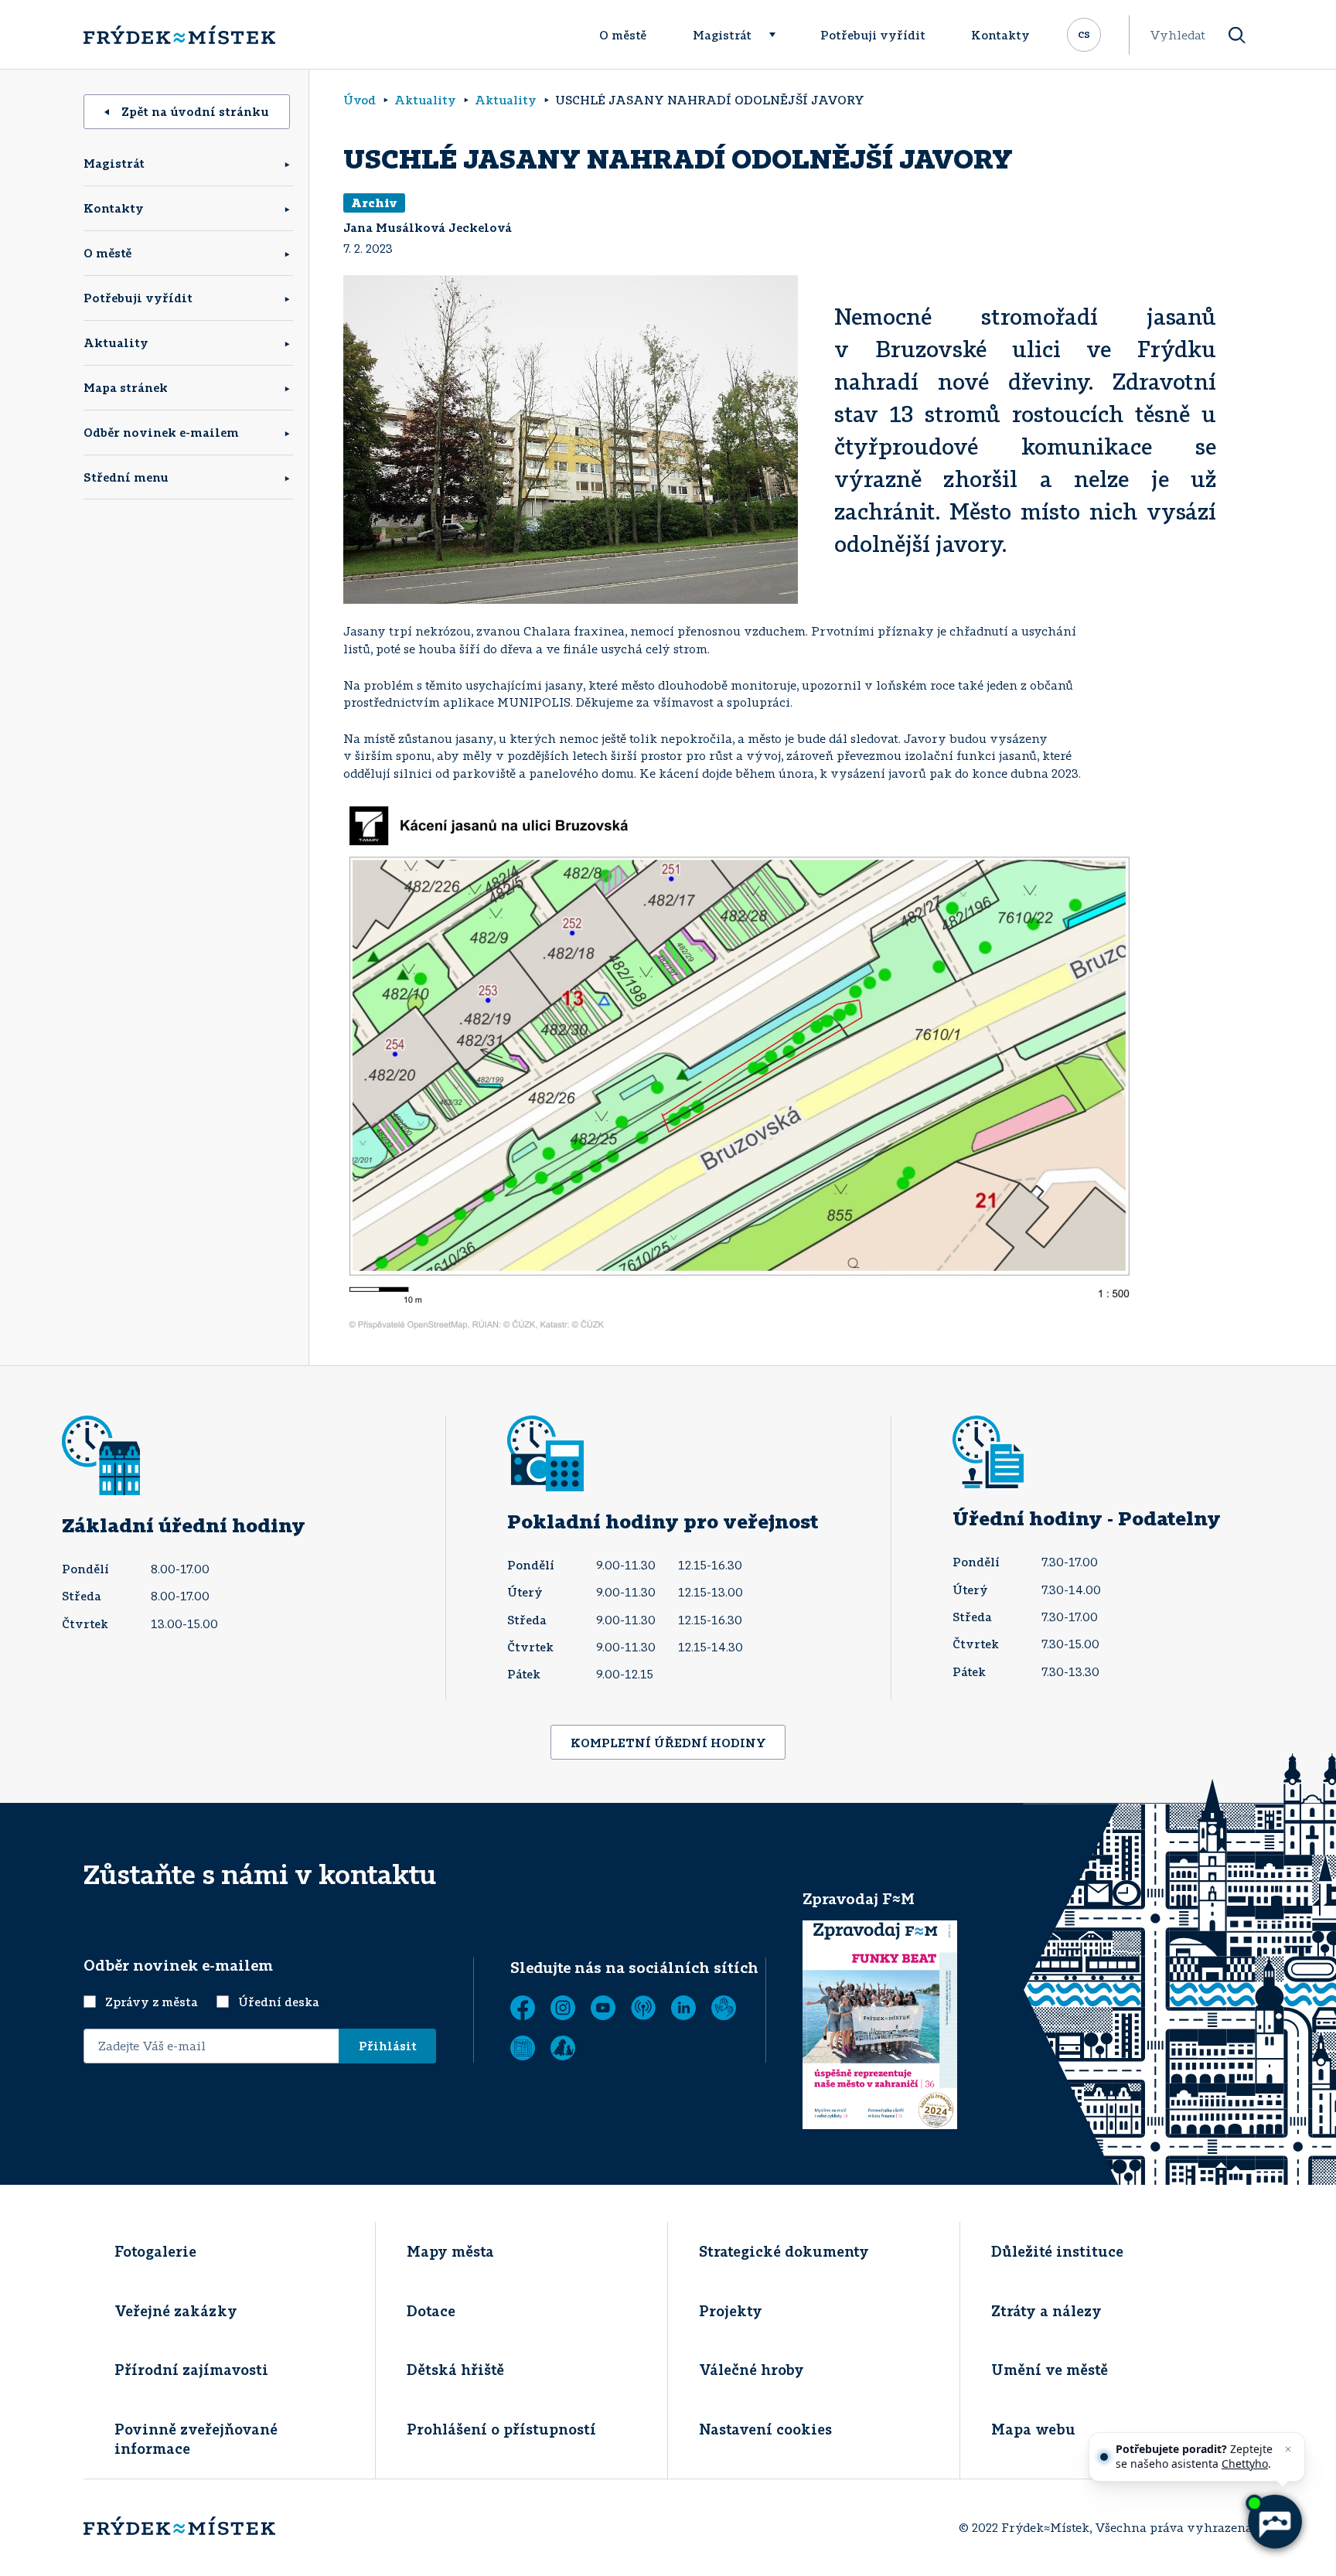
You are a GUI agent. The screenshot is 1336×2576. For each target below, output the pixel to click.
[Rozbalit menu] (779, 35)
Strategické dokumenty (784, 2251)
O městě (623, 35)
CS (1084, 33)
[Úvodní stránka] (179, 35)
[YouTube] (603, 2008)
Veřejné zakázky (176, 2311)
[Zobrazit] (523, 2048)
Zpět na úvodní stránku (195, 111)
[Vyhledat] (1237, 35)
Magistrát (722, 35)
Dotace (431, 2311)
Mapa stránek (126, 387)
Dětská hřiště (455, 2370)
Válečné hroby (751, 2370)
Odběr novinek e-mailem (161, 432)
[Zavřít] (1288, 2449)
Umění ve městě (1050, 2370)
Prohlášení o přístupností (501, 2429)
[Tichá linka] (724, 2008)
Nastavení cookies (765, 2429)
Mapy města (450, 2251)
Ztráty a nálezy (1046, 2311)
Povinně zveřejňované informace (196, 2439)
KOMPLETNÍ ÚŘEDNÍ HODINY (668, 1743)
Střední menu (126, 477)
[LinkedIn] (683, 2008)
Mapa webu (1033, 2429)
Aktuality (116, 342)
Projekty (731, 2311)
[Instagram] (563, 2008)
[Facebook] (523, 2008)
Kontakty (1000, 35)
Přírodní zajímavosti (191, 2370)
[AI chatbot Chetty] (1274, 2522)
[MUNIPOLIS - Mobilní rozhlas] (643, 2008)
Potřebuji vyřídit (873, 35)
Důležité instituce (1057, 2251)
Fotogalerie (155, 2251)
